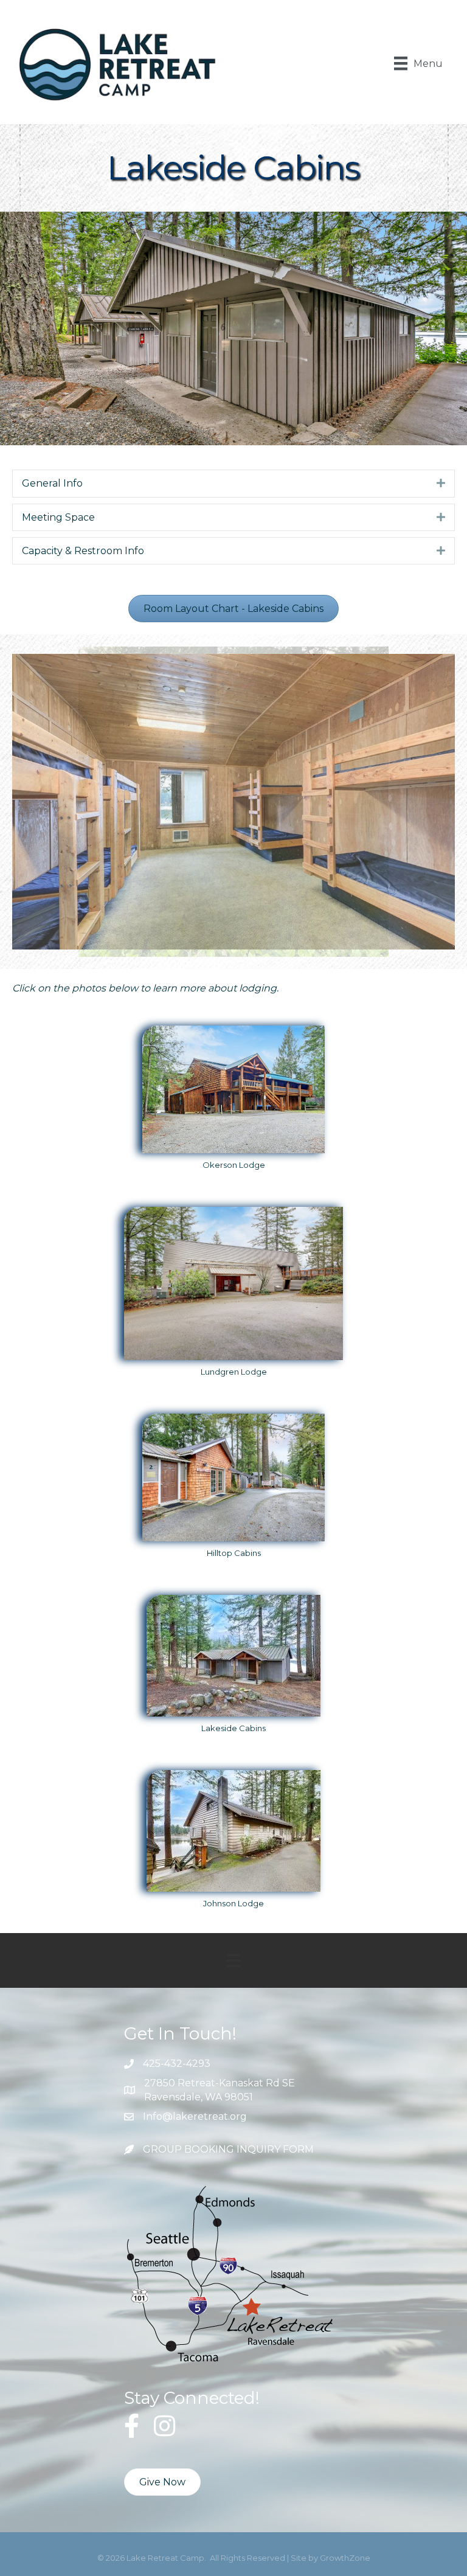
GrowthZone (345, 2558)
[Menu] (233, 1960)
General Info (52, 483)
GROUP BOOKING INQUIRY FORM (228, 2149)
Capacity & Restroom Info (83, 551)
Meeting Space (58, 517)
